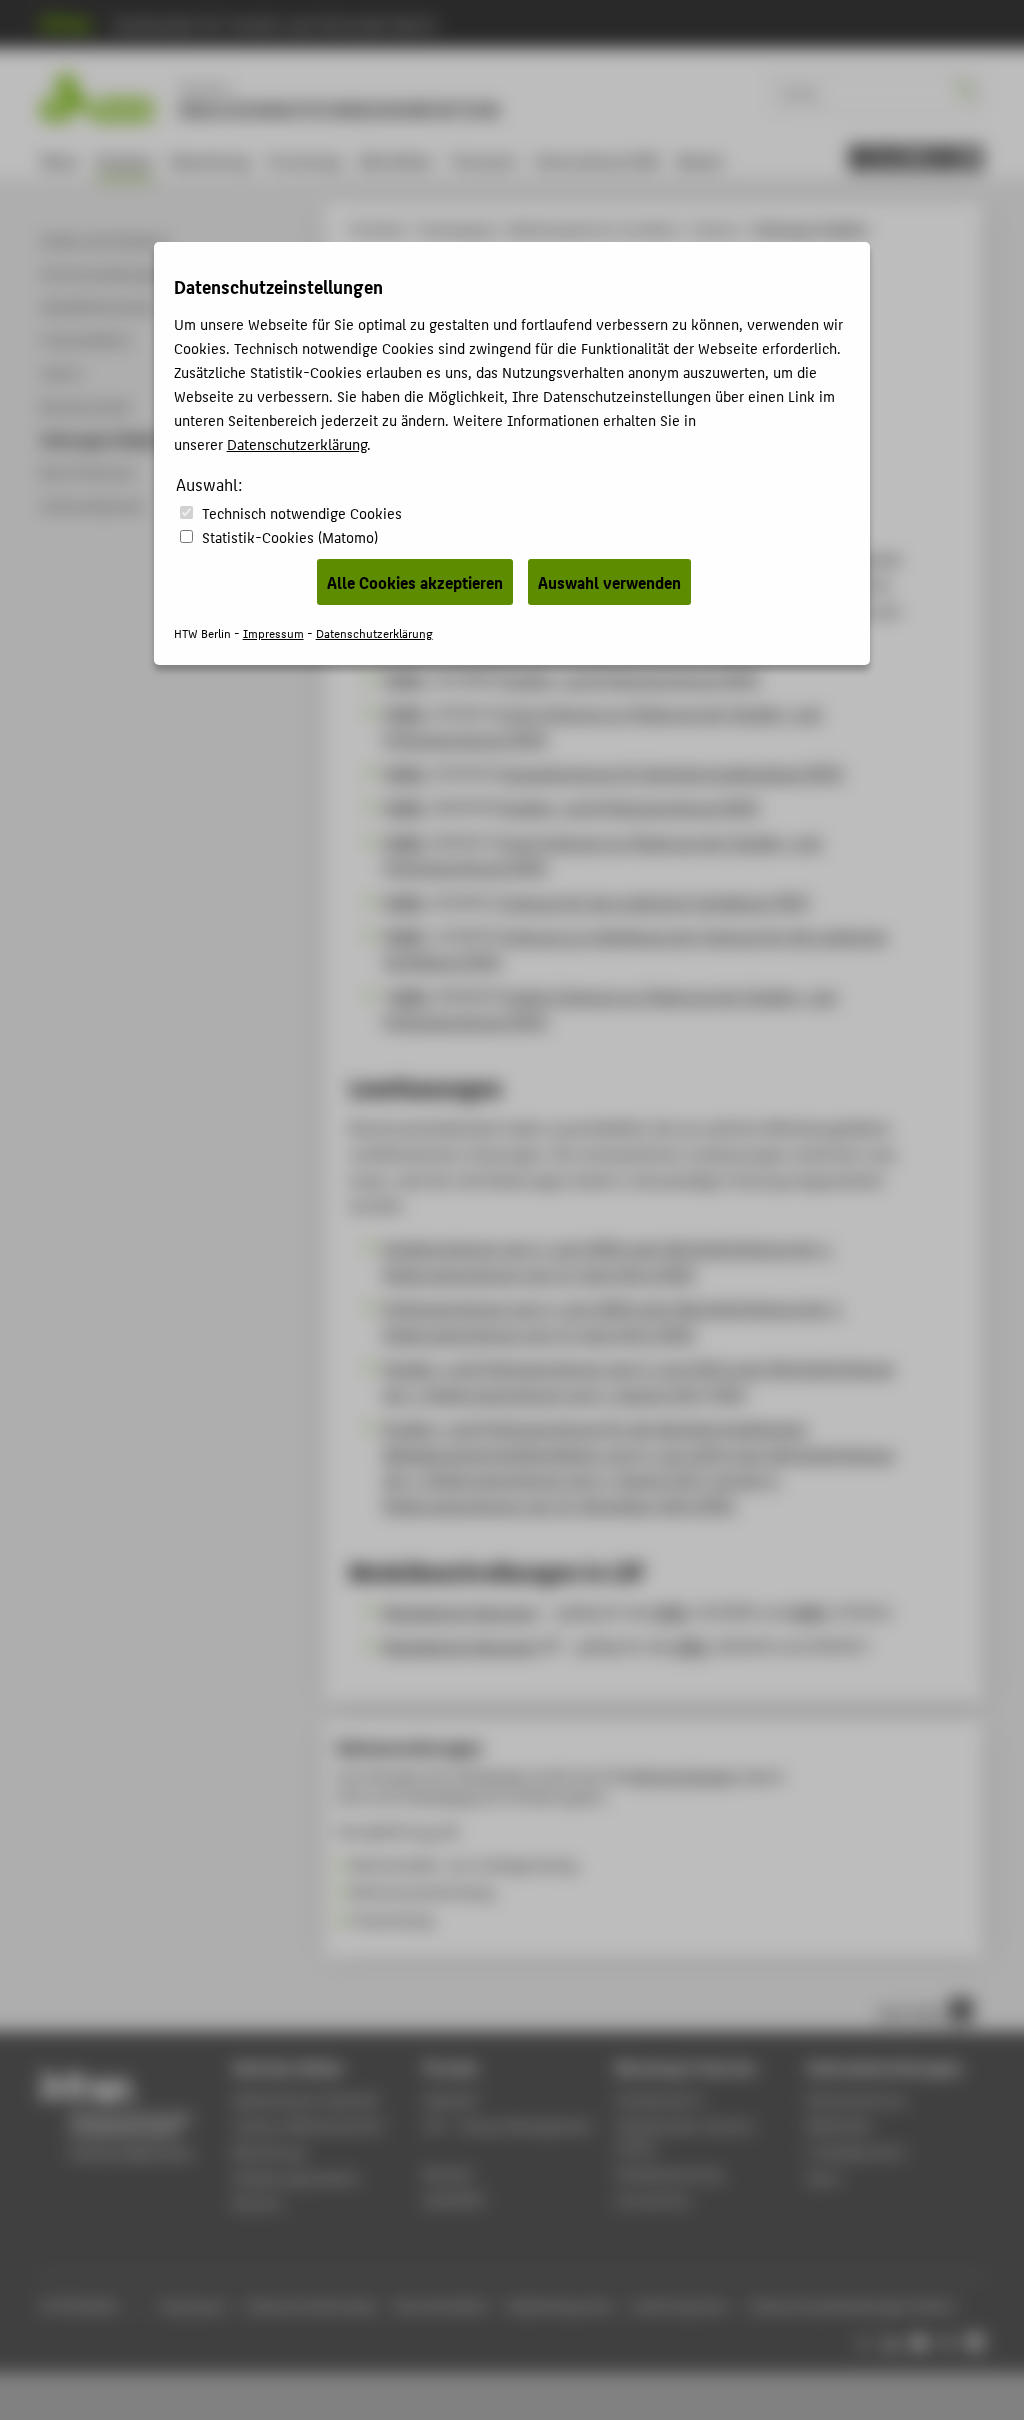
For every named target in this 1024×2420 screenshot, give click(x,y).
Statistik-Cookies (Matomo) (290, 536)
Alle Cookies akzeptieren (415, 582)
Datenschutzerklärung (297, 443)
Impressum (273, 632)
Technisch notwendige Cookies (302, 512)
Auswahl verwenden (609, 582)
